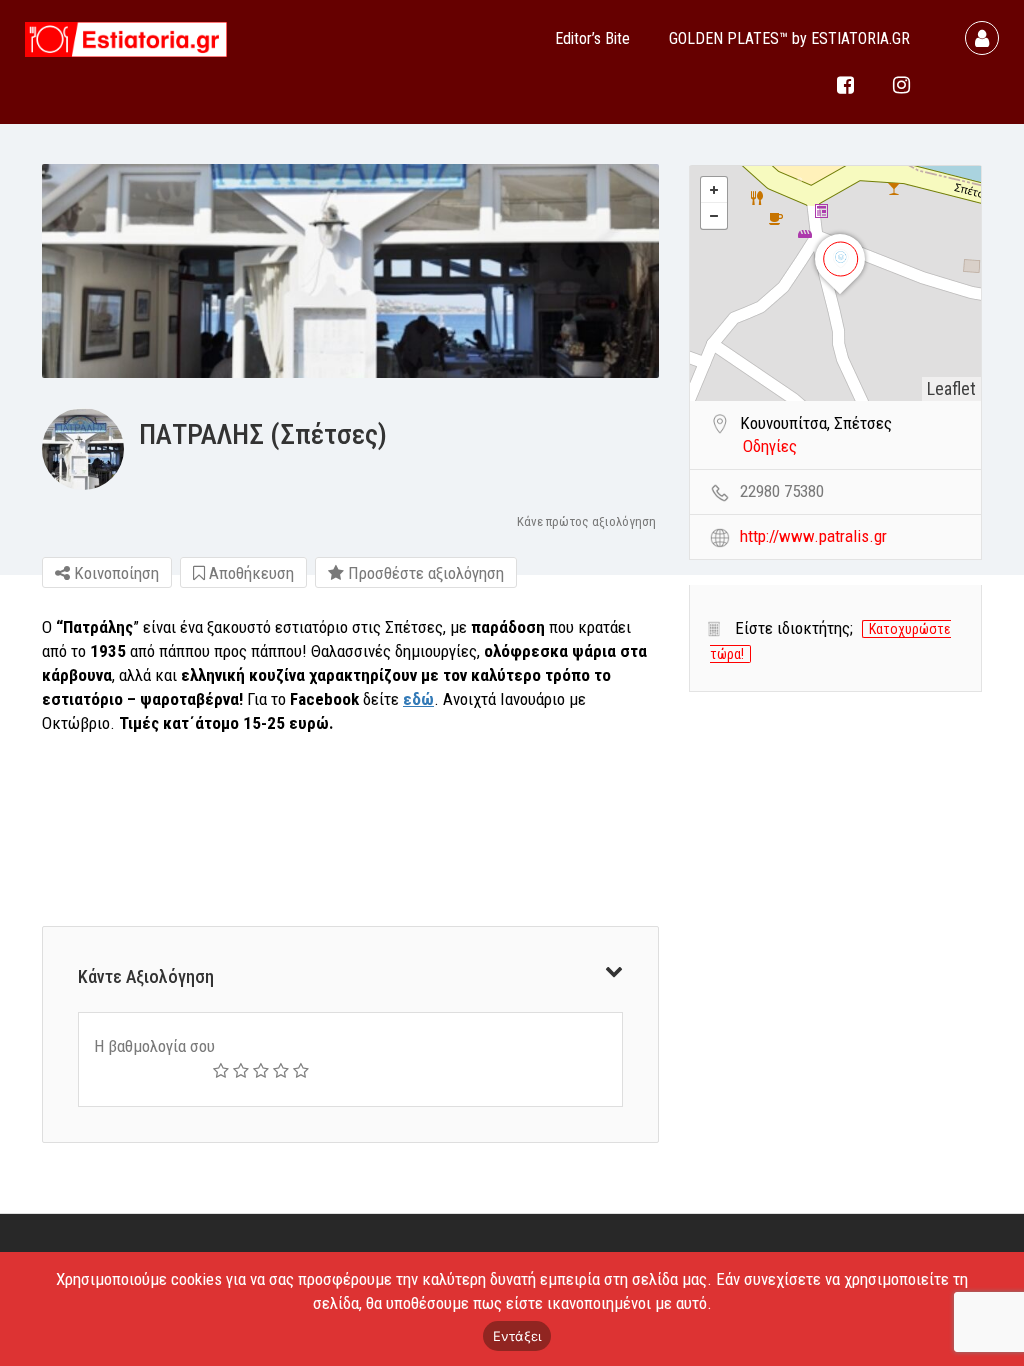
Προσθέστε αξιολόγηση (424, 573)
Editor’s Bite (592, 38)
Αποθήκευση (249, 573)
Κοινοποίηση (114, 573)
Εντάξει (517, 1336)
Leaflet (951, 388)
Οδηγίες (770, 446)
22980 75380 (782, 491)
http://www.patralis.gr (813, 536)
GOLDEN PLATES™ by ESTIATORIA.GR (789, 38)
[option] (350, 271)
